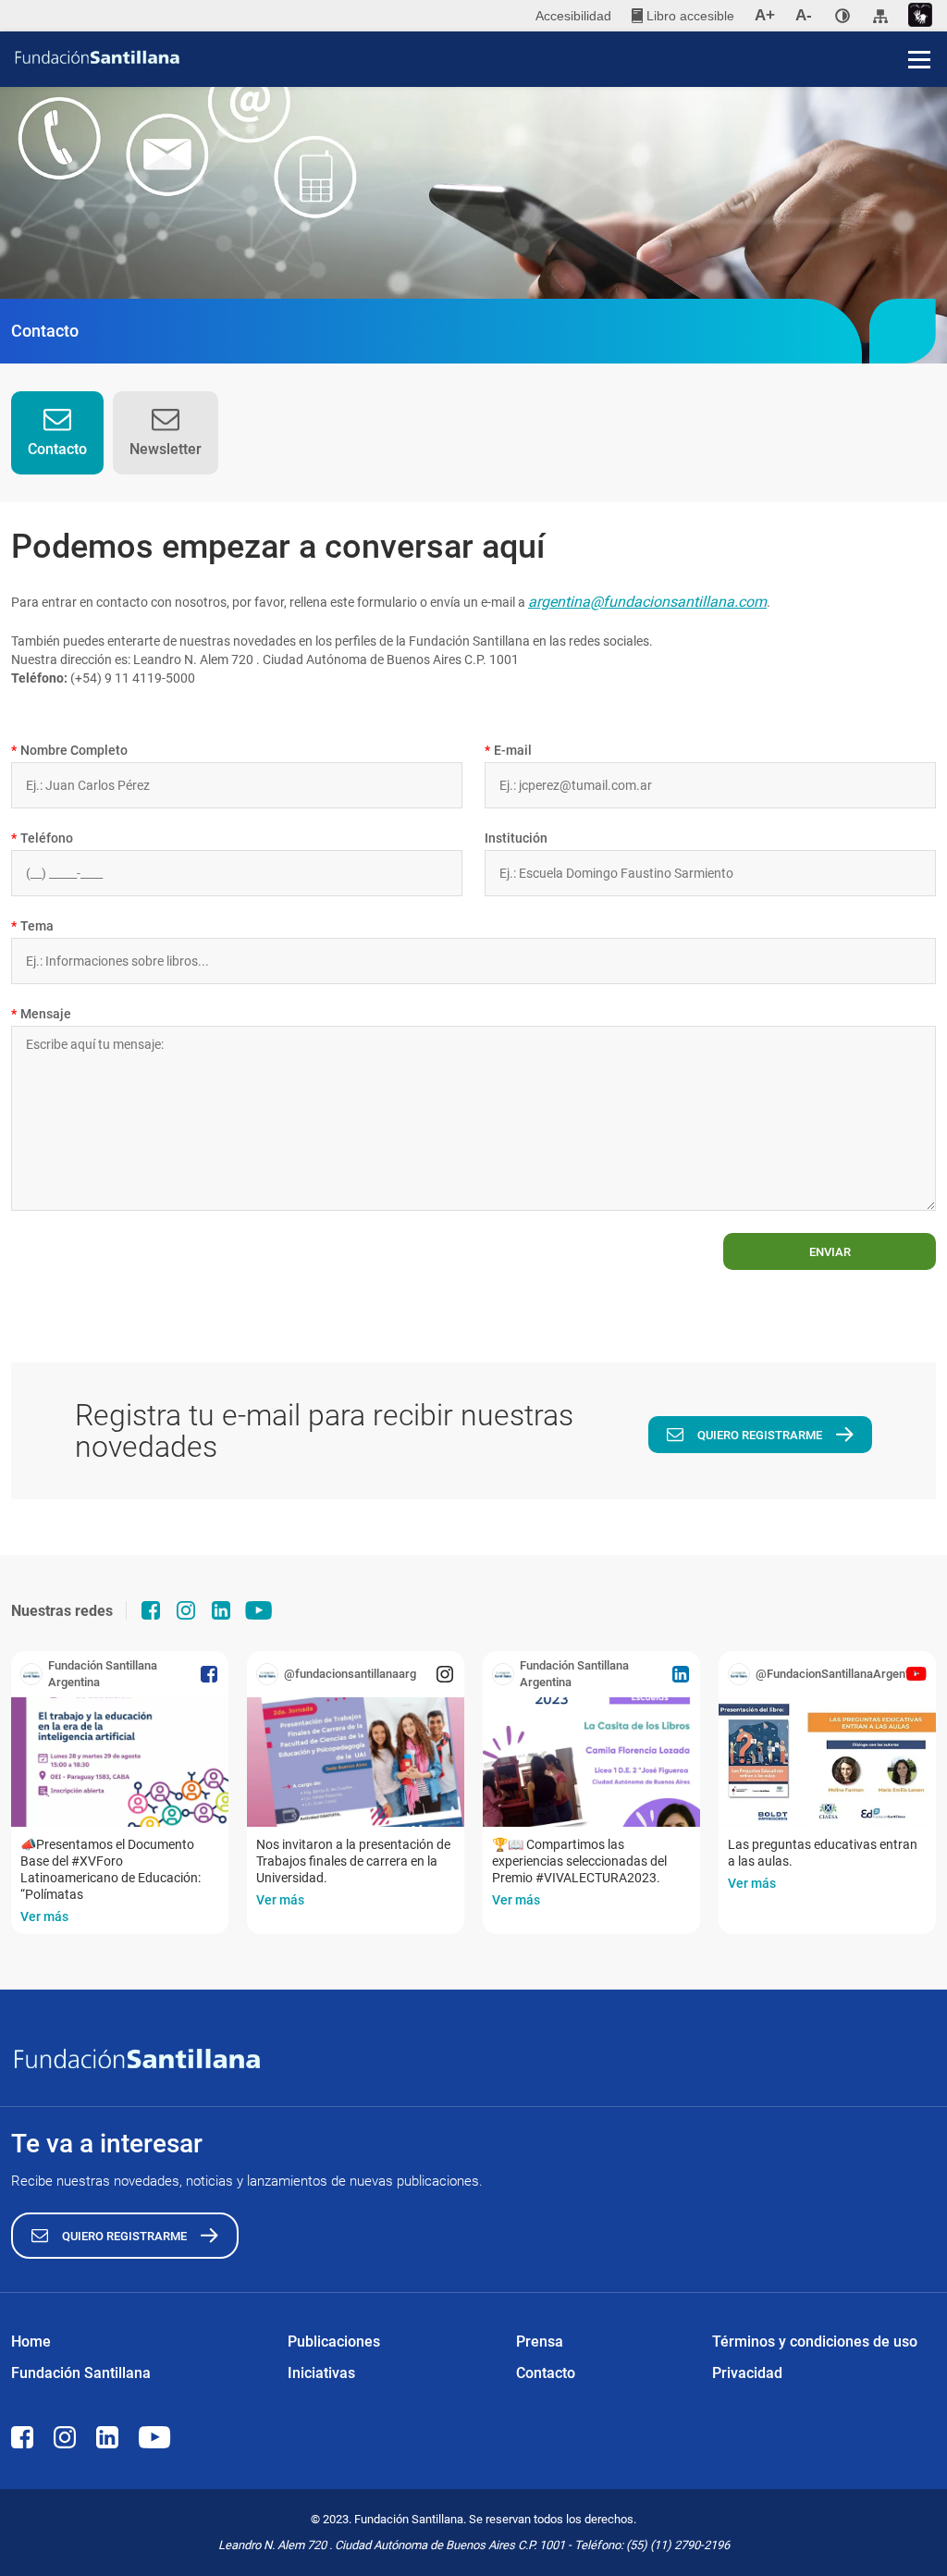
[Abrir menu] (919, 59)
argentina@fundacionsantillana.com (647, 602)
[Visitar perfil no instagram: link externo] (186, 1610)
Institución (516, 838)
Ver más (44, 1917)
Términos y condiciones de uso (815, 2342)
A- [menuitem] (804, 15)
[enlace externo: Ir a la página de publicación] (120, 1762)
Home (31, 2342)
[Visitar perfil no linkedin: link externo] (221, 1610)
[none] (842, 16)
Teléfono (42, 838)
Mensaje (41, 1014)
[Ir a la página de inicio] (480, 57)
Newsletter (166, 449)
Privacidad (747, 2373)
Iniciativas (321, 2373)
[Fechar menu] (919, 28)
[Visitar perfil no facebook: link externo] (151, 1610)
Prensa (540, 2342)
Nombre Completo (69, 750)
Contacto (57, 449)
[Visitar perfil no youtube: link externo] (259, 1610)
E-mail (508, 750)
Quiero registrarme (760, 1435)
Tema (32, 926)
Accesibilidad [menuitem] (573, 16)
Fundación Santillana (81, 2373)
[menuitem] (683, 16)
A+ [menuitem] (765, 15)
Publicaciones (334, 2342)
